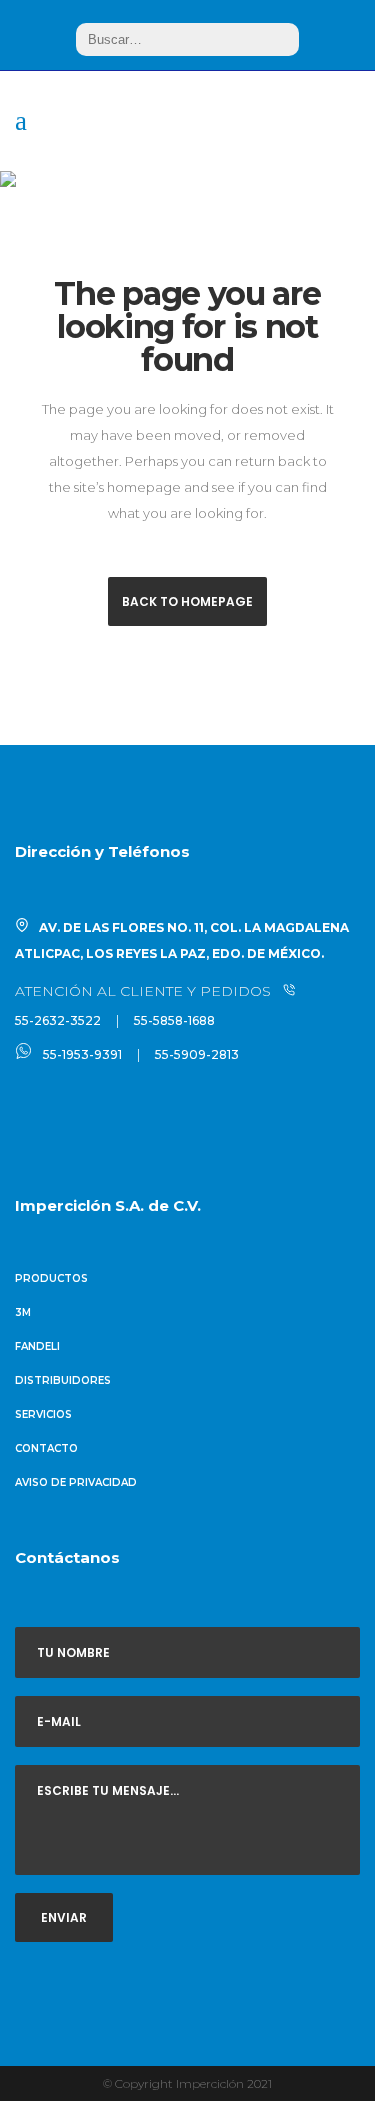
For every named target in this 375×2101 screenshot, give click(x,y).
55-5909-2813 (197, 1054)
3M (23, 1312)
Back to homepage (187, 601)
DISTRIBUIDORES (63, 1380)
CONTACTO (46, 1448)
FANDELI (37, 1346)
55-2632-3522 (58, 1020)
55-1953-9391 (82, 1054)
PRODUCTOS (51, 1278)
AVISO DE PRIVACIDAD (76, 1482)
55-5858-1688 (174, 1020)
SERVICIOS (43, 1414)
